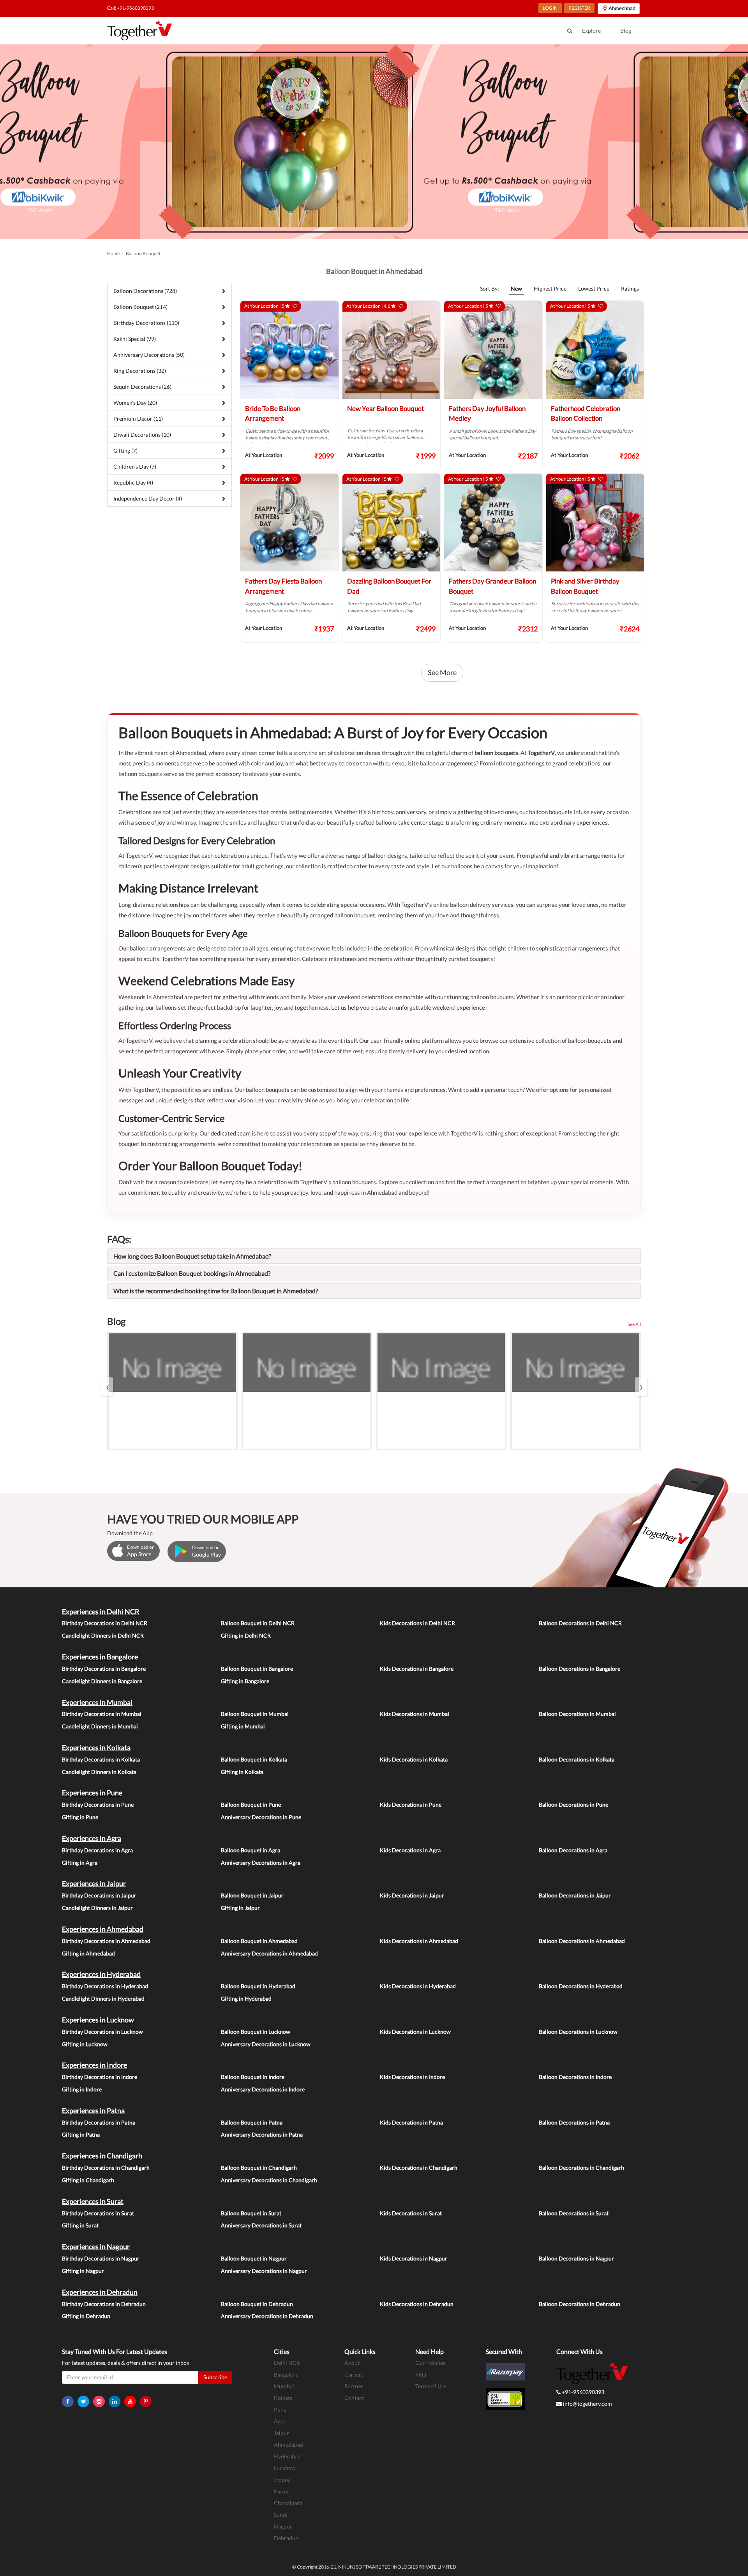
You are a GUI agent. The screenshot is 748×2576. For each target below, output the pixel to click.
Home (113, 253)
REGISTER (579, 8)
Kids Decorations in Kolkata (414, 1759)
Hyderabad (287, 2456)
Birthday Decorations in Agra (97, 1850)
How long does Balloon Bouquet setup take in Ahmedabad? (192, 1256)
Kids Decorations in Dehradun (417, 2304)
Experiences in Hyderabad (101, 1974)
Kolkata (283, 2398)
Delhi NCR (287, 2363)
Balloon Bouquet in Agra (251, 1850)
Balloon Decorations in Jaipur (575, 1895)
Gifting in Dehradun (86, 2316)
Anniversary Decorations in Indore (263, 2089)
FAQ (421, 2374)
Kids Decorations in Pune (411, 1805)
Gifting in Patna (81, 2134)
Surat (280, 2515)
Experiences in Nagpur (96, 2246)
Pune (280, 2409)
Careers (354, 2374)
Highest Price (550, 288)
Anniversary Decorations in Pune (261, 1817)
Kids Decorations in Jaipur (412, 1895)
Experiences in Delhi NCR (101, 1612)
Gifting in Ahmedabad (88, 1953)
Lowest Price (594, 288)
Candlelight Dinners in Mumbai (100, 1726)
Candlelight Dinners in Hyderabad (103, 1999)
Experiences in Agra (92, 1838)
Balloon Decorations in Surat (574, 2213)
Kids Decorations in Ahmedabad (419, 1941)
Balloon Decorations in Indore (575, 2077)
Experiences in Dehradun (100, 2292)
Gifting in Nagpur (83, 2271)
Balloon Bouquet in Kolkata (254, 1759)
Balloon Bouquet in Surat (251, 2213)
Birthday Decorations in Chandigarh (106, 2168)
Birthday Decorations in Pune (98, 1805)
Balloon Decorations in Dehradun (580, 2304)
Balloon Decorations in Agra (573, 1850)
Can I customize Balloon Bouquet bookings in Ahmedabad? (192, 1273)
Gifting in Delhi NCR (246, 1635)
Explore (591, 31)
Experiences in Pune (92, 1793)
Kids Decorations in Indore (412, 2077)
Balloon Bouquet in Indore (253, 2077)
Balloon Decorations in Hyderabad (581, 1986)
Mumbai (284, 2386)
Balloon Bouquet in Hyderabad (258, 1986)
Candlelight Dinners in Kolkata (99, 1772)
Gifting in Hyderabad (246, 1999)
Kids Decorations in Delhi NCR (417, 1623)
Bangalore (286, 2374)
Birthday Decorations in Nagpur (101, 2258)
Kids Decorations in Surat (411, 2213)
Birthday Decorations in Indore (100, 2077)
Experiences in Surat (93, 2201)
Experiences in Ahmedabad (103, 1929)
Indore (282, 2480)
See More (442, 672)
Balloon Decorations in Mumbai (577, 1714)
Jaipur (281, 2433)
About (352, 2363)
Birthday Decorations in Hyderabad (105, 1986)
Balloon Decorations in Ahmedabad (582, 1941)
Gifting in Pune (80, 1817)
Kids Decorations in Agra (410, 1850)
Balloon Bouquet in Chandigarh (259, 2168)
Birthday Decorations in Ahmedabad (106, 1941)
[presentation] (107, 1387)
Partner (354, 2386)
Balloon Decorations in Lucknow (578, 2032)
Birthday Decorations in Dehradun (104, 2304)
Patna (281, 2491)
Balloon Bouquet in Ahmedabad (259, 1941)
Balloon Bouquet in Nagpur (254, 2258)
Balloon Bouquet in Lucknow (256, 2032)
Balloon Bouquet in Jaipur (252, 1895)
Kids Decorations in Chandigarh (419, 2168)
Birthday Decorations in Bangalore (104, 1669)
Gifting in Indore (82, 2089)
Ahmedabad (288, 2445)
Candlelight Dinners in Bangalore (102, 1681)
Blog (626, 31)
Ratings (630, 288)
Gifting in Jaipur (240, 1908)
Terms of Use (431, 2386)
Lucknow (285, 2468)
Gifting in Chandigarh (88, 2180)
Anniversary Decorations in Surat (261, 2225)
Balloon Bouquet (143, 253)
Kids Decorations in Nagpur (414, 2258)
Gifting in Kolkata (242, 1772)
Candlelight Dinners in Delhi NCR (103, 1635)
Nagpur (283, 2526)
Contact (354, 2398)
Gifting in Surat (80, 2225)
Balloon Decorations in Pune (573, 1805)
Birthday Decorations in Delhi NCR (105, 1623)
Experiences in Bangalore (100, 1657)
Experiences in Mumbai (97, 1702)
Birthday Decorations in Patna (99, 2122)
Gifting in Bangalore (245, 1681)
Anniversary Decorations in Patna (262, 2134)
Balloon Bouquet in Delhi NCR (258, 1623)
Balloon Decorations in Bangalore (580, 1669)
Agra (280, 2421)
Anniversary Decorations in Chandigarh (269, 2180)
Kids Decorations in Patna (411, 2122)
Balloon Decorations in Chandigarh (581, 2168)
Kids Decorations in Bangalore (417, 1669)
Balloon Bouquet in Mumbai (255, 1714)
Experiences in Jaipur (94, 1883)
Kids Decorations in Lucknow (415, 2032)
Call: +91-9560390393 (131, 8)
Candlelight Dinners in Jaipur (97, 1908)
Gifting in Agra (80, 1863)
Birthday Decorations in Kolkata (101, 1759)
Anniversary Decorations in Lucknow (266, 2044)
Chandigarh (288, 2503)
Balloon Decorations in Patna (574, 2122)
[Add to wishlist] (295, 306)
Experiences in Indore (94, 2065)
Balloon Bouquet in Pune (251, 1805)
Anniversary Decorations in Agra (261, 1863)
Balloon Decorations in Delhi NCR (580, 1623)
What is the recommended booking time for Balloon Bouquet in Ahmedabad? (216, 1291)
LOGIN (550, 8)
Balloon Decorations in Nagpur (576, 2258)
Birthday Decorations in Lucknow (102, 2032)
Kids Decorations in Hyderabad (418, 1986)
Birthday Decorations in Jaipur (99, 1895)
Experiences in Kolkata (96, 1747)
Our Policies (430, 2363)
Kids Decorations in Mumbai (415, 1714)
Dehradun (286, 2538)
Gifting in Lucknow (85, 2044)
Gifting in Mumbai (243, 1726)
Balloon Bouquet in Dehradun (257, 2304)
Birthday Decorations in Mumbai (102, 1714)
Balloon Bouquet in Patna (252, 2122)
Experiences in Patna (93, 2111)
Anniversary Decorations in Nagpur (264, 2271)
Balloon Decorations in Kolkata (577, 1759)
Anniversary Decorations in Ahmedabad (269, 1953)
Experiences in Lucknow (98, 2020)
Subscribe (215, 2377)
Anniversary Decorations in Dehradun (267, 2316)
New (516, 288)
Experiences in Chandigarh (102, 2156)
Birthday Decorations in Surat (98, 2213)
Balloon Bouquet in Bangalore (257, 1669)
